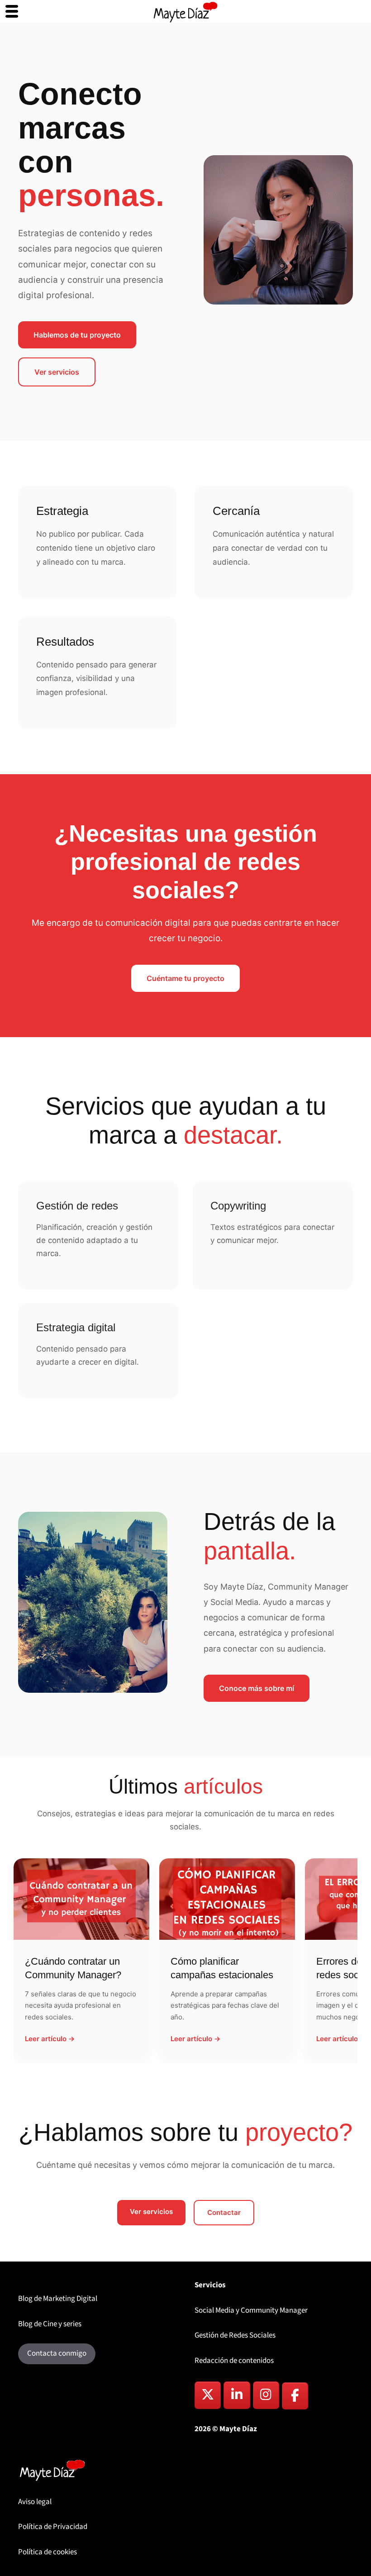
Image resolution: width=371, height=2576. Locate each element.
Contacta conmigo (57, 2353)
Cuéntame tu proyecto (185, 978)
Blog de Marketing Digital (58, 2299)
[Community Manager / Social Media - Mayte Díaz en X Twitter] (208, 2395)
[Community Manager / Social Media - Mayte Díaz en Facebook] (295, 2396)
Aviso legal (35, 2502)
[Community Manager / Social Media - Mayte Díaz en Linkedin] (237, 2395)
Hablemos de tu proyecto (77, 335)
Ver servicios (57, 372)
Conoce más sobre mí (257, 1688)
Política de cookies (48, 2552)
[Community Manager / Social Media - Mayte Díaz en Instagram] (266, 2395)
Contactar (224, 2212)
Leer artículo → (50, 2039)
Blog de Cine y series (50, 2324)
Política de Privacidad (53, 2527)
